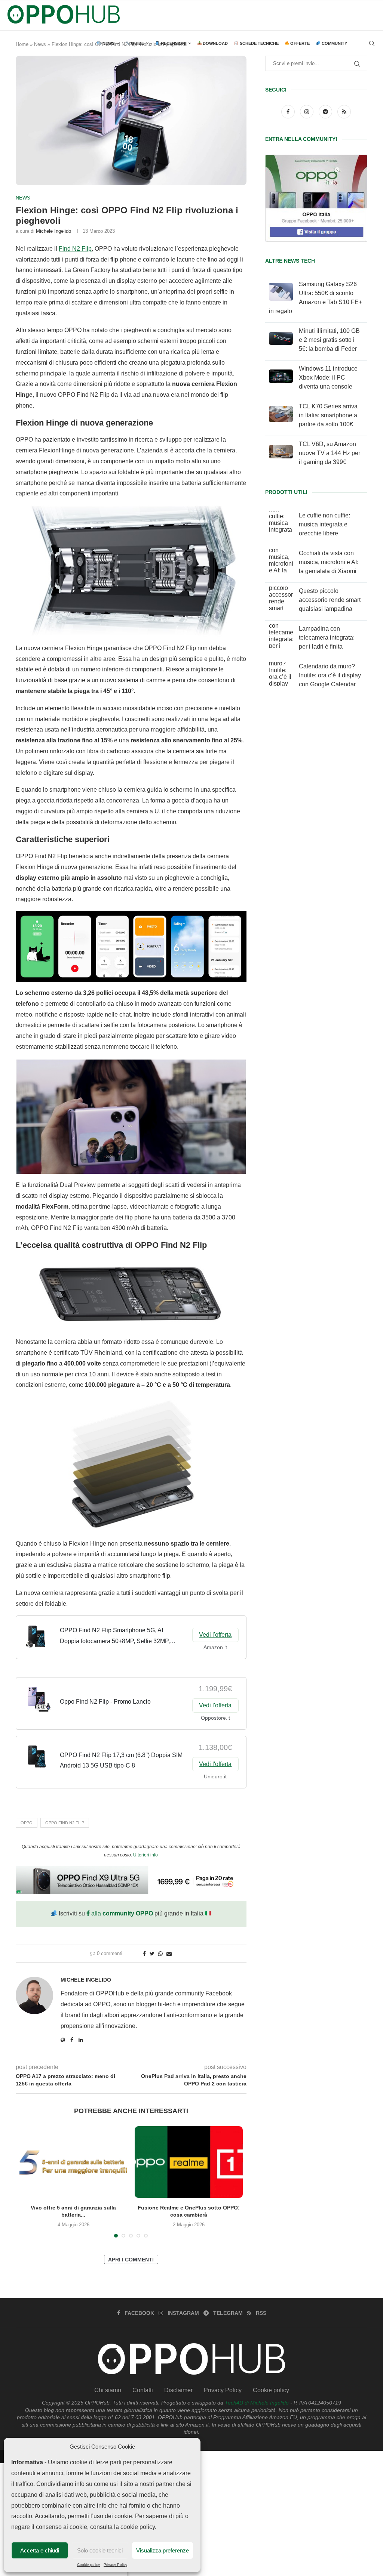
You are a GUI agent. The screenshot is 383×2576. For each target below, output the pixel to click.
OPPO (27, 1823)
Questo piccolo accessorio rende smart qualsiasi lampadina (330, 600)
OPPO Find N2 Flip (65, 1823)
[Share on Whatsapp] (160, 1954)
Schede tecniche (259, 43)
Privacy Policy (115, 2565)
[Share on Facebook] (144, 1954)
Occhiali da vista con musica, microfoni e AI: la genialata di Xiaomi (329, 562)
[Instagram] (307, 112)
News (108, 43)
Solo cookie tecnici (100, 2550)
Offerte (299, 43)
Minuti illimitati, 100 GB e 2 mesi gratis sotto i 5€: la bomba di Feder (329, 340)
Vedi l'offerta (215, 1635)
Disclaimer (178, 2390)
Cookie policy (88, 2565)
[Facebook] (289, 112)
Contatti (143, 2390)
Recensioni (173, 43)
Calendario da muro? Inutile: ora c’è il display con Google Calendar (330, 675)
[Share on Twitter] (152, 1954)
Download (215, 43)
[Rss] (344, 112)
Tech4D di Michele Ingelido (257, 2403)
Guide (137, 43)
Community (334, 43)
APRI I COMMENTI (131, 2260)
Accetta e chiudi (40, 2550)
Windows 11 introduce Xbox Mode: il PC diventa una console (328, 378)
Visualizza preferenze (163, 2550)
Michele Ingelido (53, 231)
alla (121, 1913)
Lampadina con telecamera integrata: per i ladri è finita (327, 638)
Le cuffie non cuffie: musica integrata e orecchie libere (324, 524)
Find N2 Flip (75, 249)
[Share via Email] (169, 1954)
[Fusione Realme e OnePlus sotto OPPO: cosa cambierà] (189, 2162)
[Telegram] (326, 112)
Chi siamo (108, 2390)
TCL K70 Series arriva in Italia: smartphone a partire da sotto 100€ (328, 415)
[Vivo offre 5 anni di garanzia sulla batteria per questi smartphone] (73, 2162)
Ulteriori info (145, 1855)
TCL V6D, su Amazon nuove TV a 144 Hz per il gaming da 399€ (330, 453)
